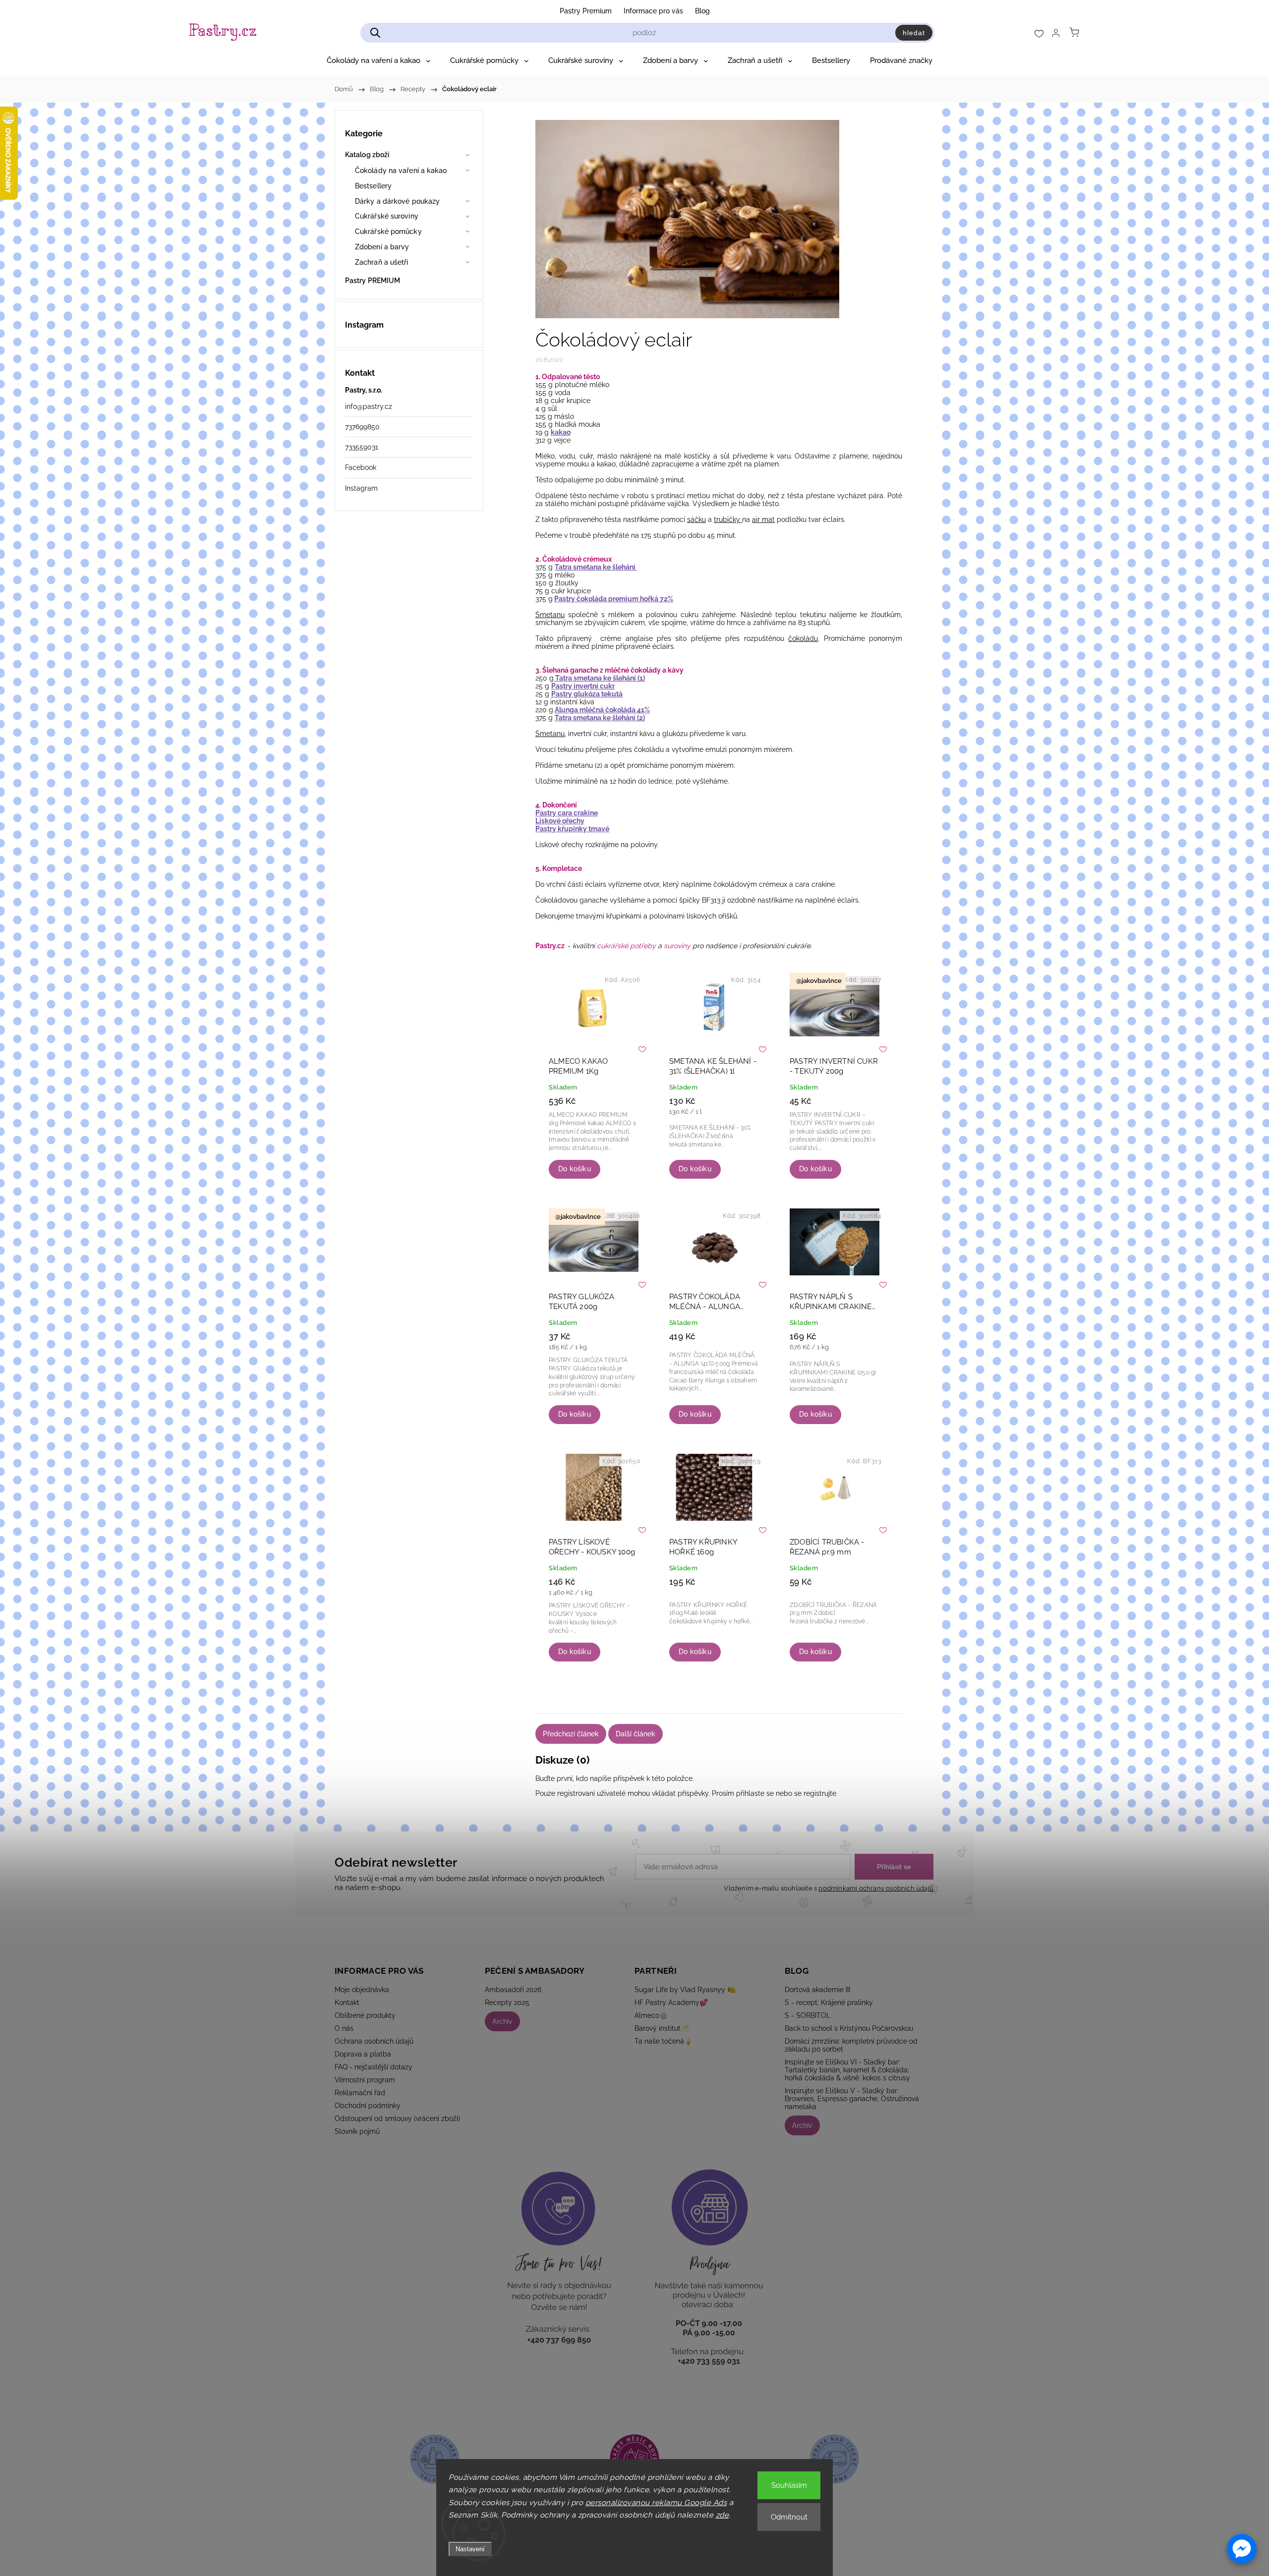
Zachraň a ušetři (382, 262)
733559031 (362, 447)
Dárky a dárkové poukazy (397, 201)
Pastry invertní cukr (583, 686)
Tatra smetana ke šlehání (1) (599, 678)
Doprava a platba (363, 2054)
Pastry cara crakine (567, 813)
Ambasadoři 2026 (513, 1990)
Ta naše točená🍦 (663, 2041)
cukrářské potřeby (626, 946)
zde (722, 2515)
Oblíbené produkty (365, 2015)
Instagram (361, 488)
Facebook (361, 467)
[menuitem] (378, 60)
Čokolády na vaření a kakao (401, 171)
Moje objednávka (362, 1990)
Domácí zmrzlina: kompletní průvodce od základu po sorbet (851, 2045)
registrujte (820, 1793)
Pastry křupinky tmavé (572, 829)
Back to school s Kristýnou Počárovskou (849, 2028)
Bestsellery (373, 186)
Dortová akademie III (817, 1990)
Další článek (635, 1734)
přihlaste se (755, 1793)
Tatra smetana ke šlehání (596, 567)
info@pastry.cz (369, 406)
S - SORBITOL (808, 2015)
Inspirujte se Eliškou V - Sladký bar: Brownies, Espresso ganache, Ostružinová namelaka (852, 2099)
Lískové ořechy (560, 821)
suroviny (677, 946)
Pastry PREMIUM (373, 281)
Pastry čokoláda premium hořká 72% (614, 599)
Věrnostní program (365, 2080)
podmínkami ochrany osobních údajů (876, 1888)
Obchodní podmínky (368, 2106)
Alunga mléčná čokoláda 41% (602, 710)
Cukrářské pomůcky (388, 231)
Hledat (914, 33)
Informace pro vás (653, 11)
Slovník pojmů (357, 2131)
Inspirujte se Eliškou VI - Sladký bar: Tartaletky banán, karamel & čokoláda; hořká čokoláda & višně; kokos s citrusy (847, 2070)
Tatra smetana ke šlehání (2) (600, 718)
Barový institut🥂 (662, 2028)
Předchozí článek (571, 1734)
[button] (1242, 2549)
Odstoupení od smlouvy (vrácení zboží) (397, 2118)
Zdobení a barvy (382, 247)
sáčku (696, 519)
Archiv (502, 2021)
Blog (702, 11)
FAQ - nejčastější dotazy (374, 2067)
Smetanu (550, 615)
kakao (561, 432)
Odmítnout (789, 2517)
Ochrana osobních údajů (374, 2041)
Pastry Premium (586, 11)
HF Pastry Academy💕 (671, 2003)
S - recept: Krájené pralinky (829, 2003)
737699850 (362, 427)
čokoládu (803, 638)
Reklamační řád (360, 2093)
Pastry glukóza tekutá (587, 694)
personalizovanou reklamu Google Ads (656, 2503)
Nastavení (470, 2549)
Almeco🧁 (651, 2015)
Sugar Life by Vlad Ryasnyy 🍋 (685, 1990)
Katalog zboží (367, 155)
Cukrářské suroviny (387, 216)
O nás (344, 2028)
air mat (763, 519)
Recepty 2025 (507, 2003)
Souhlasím (789, 2485)
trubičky (728, 519)
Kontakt (347, 2003)
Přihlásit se (894, 1867)
